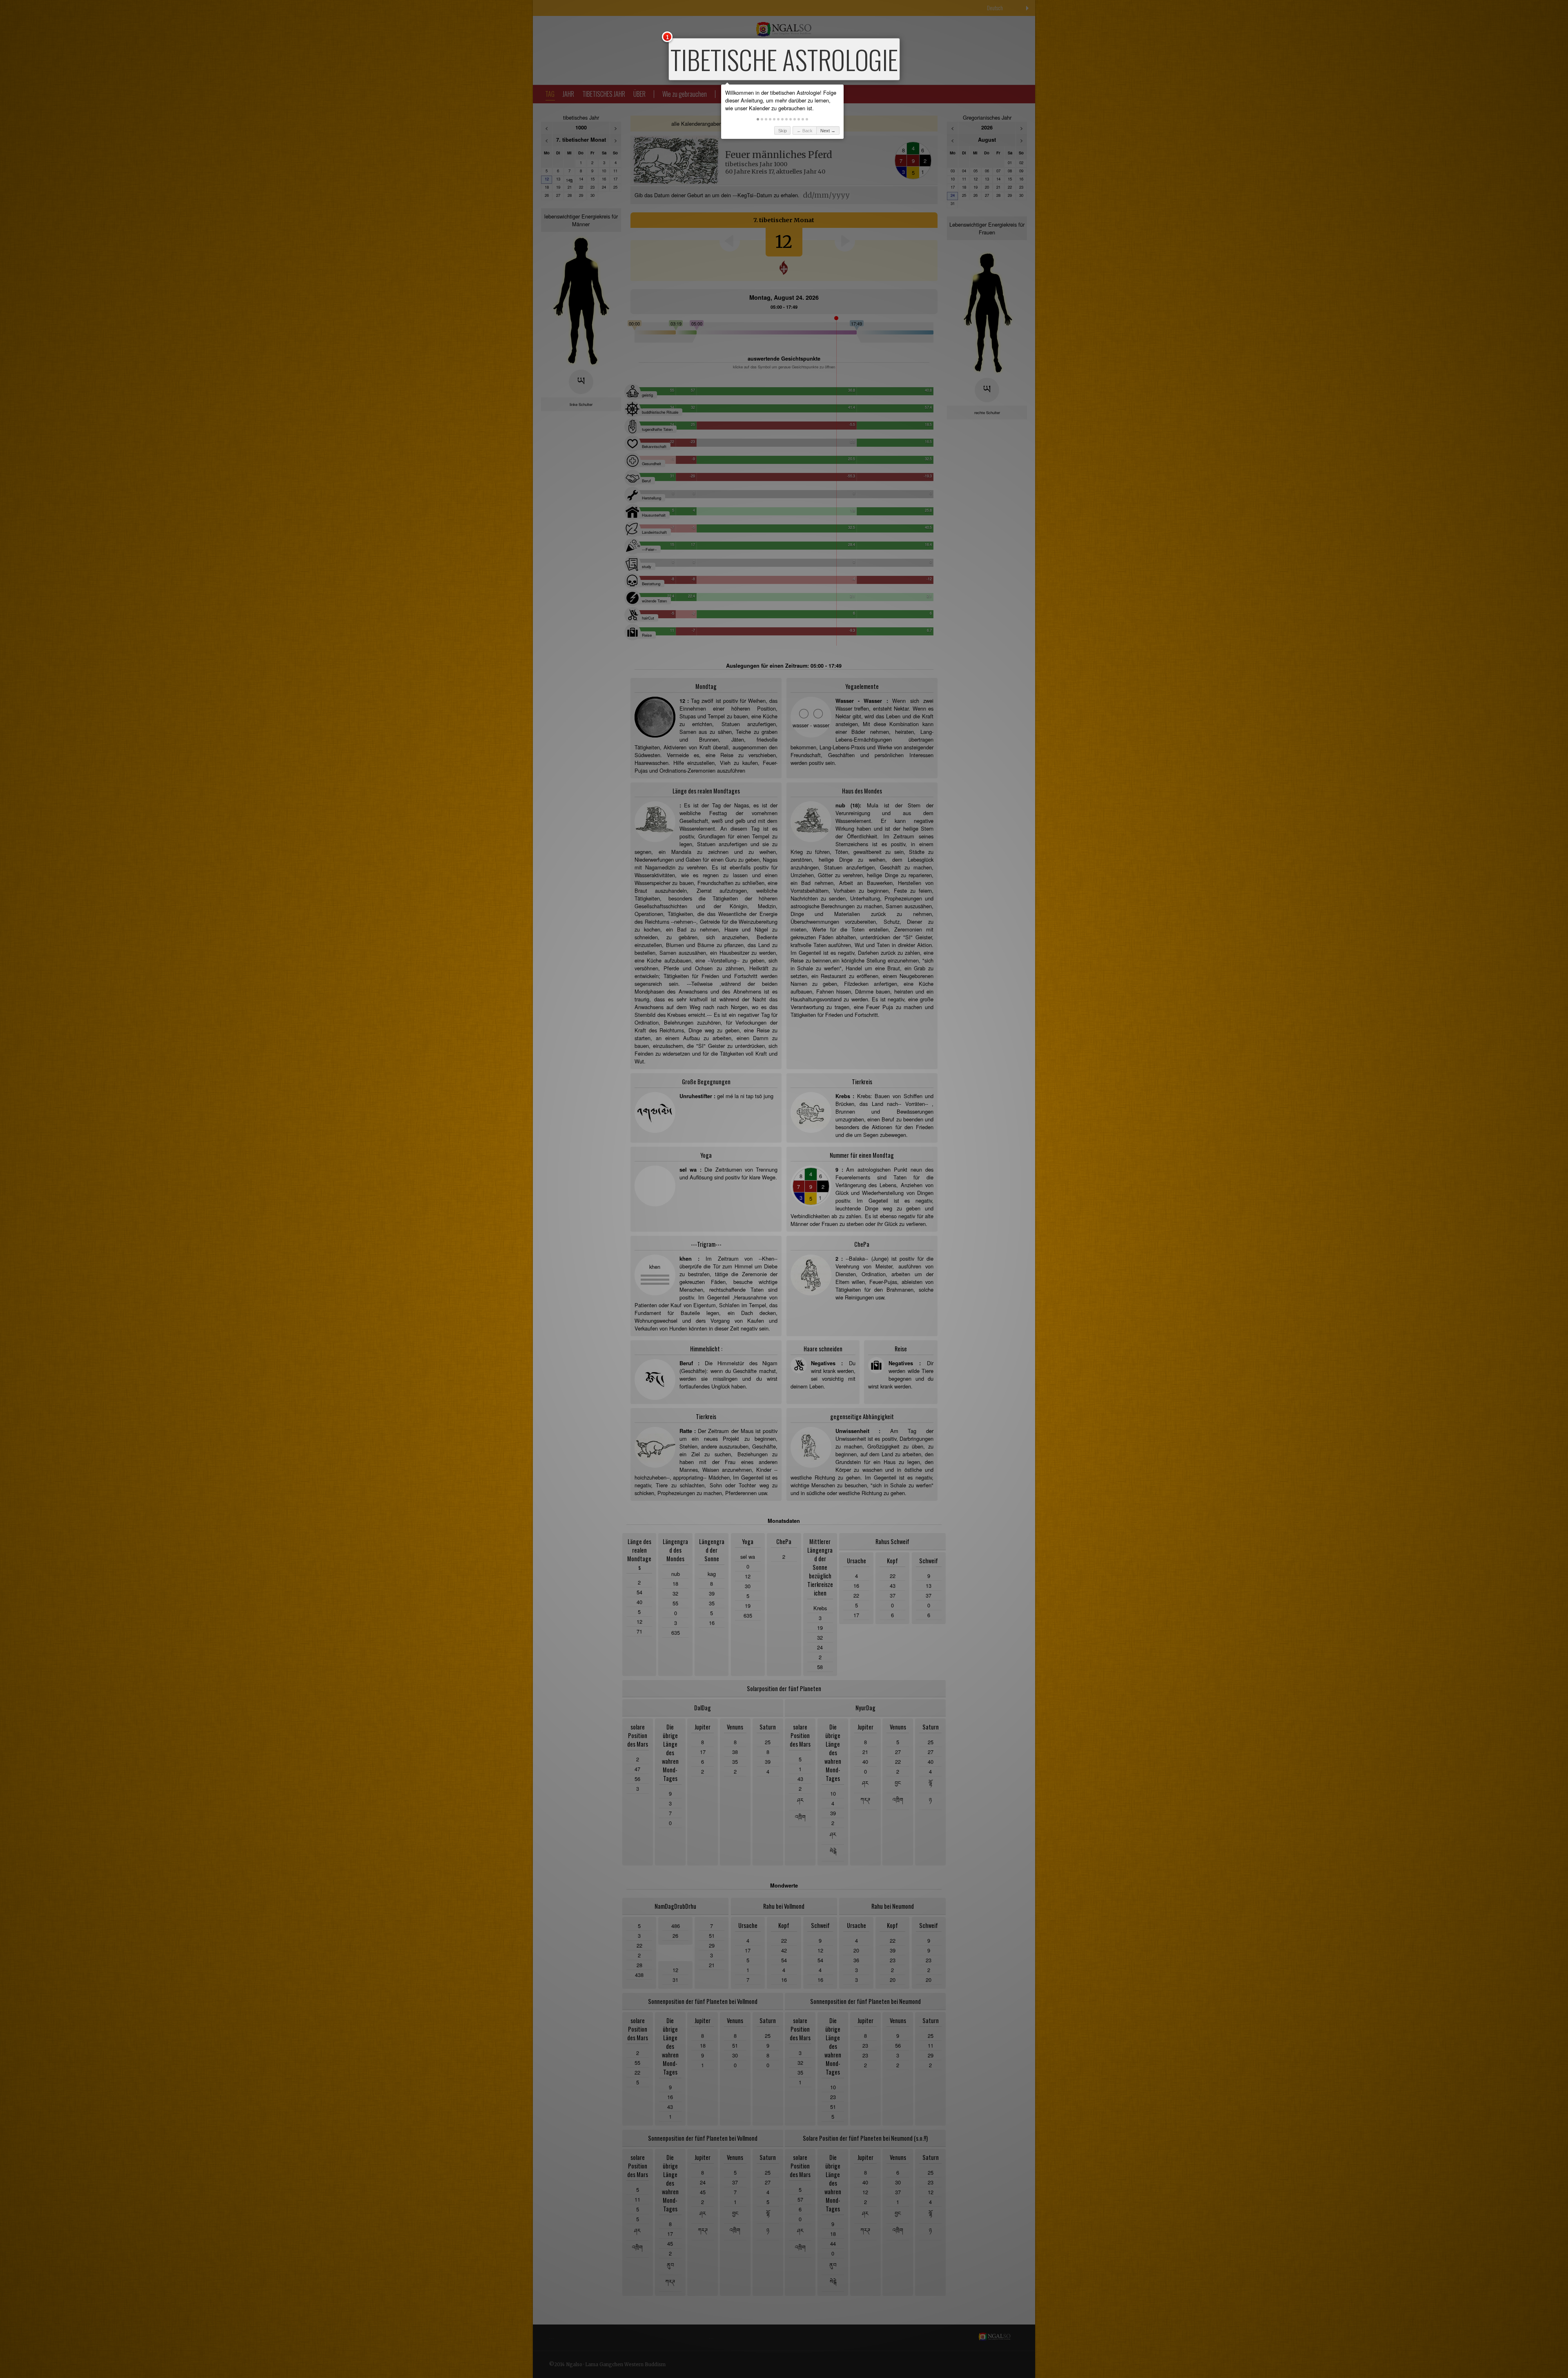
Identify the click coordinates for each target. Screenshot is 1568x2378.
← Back (805, 131)
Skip (783, 131)
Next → (828, 131)
